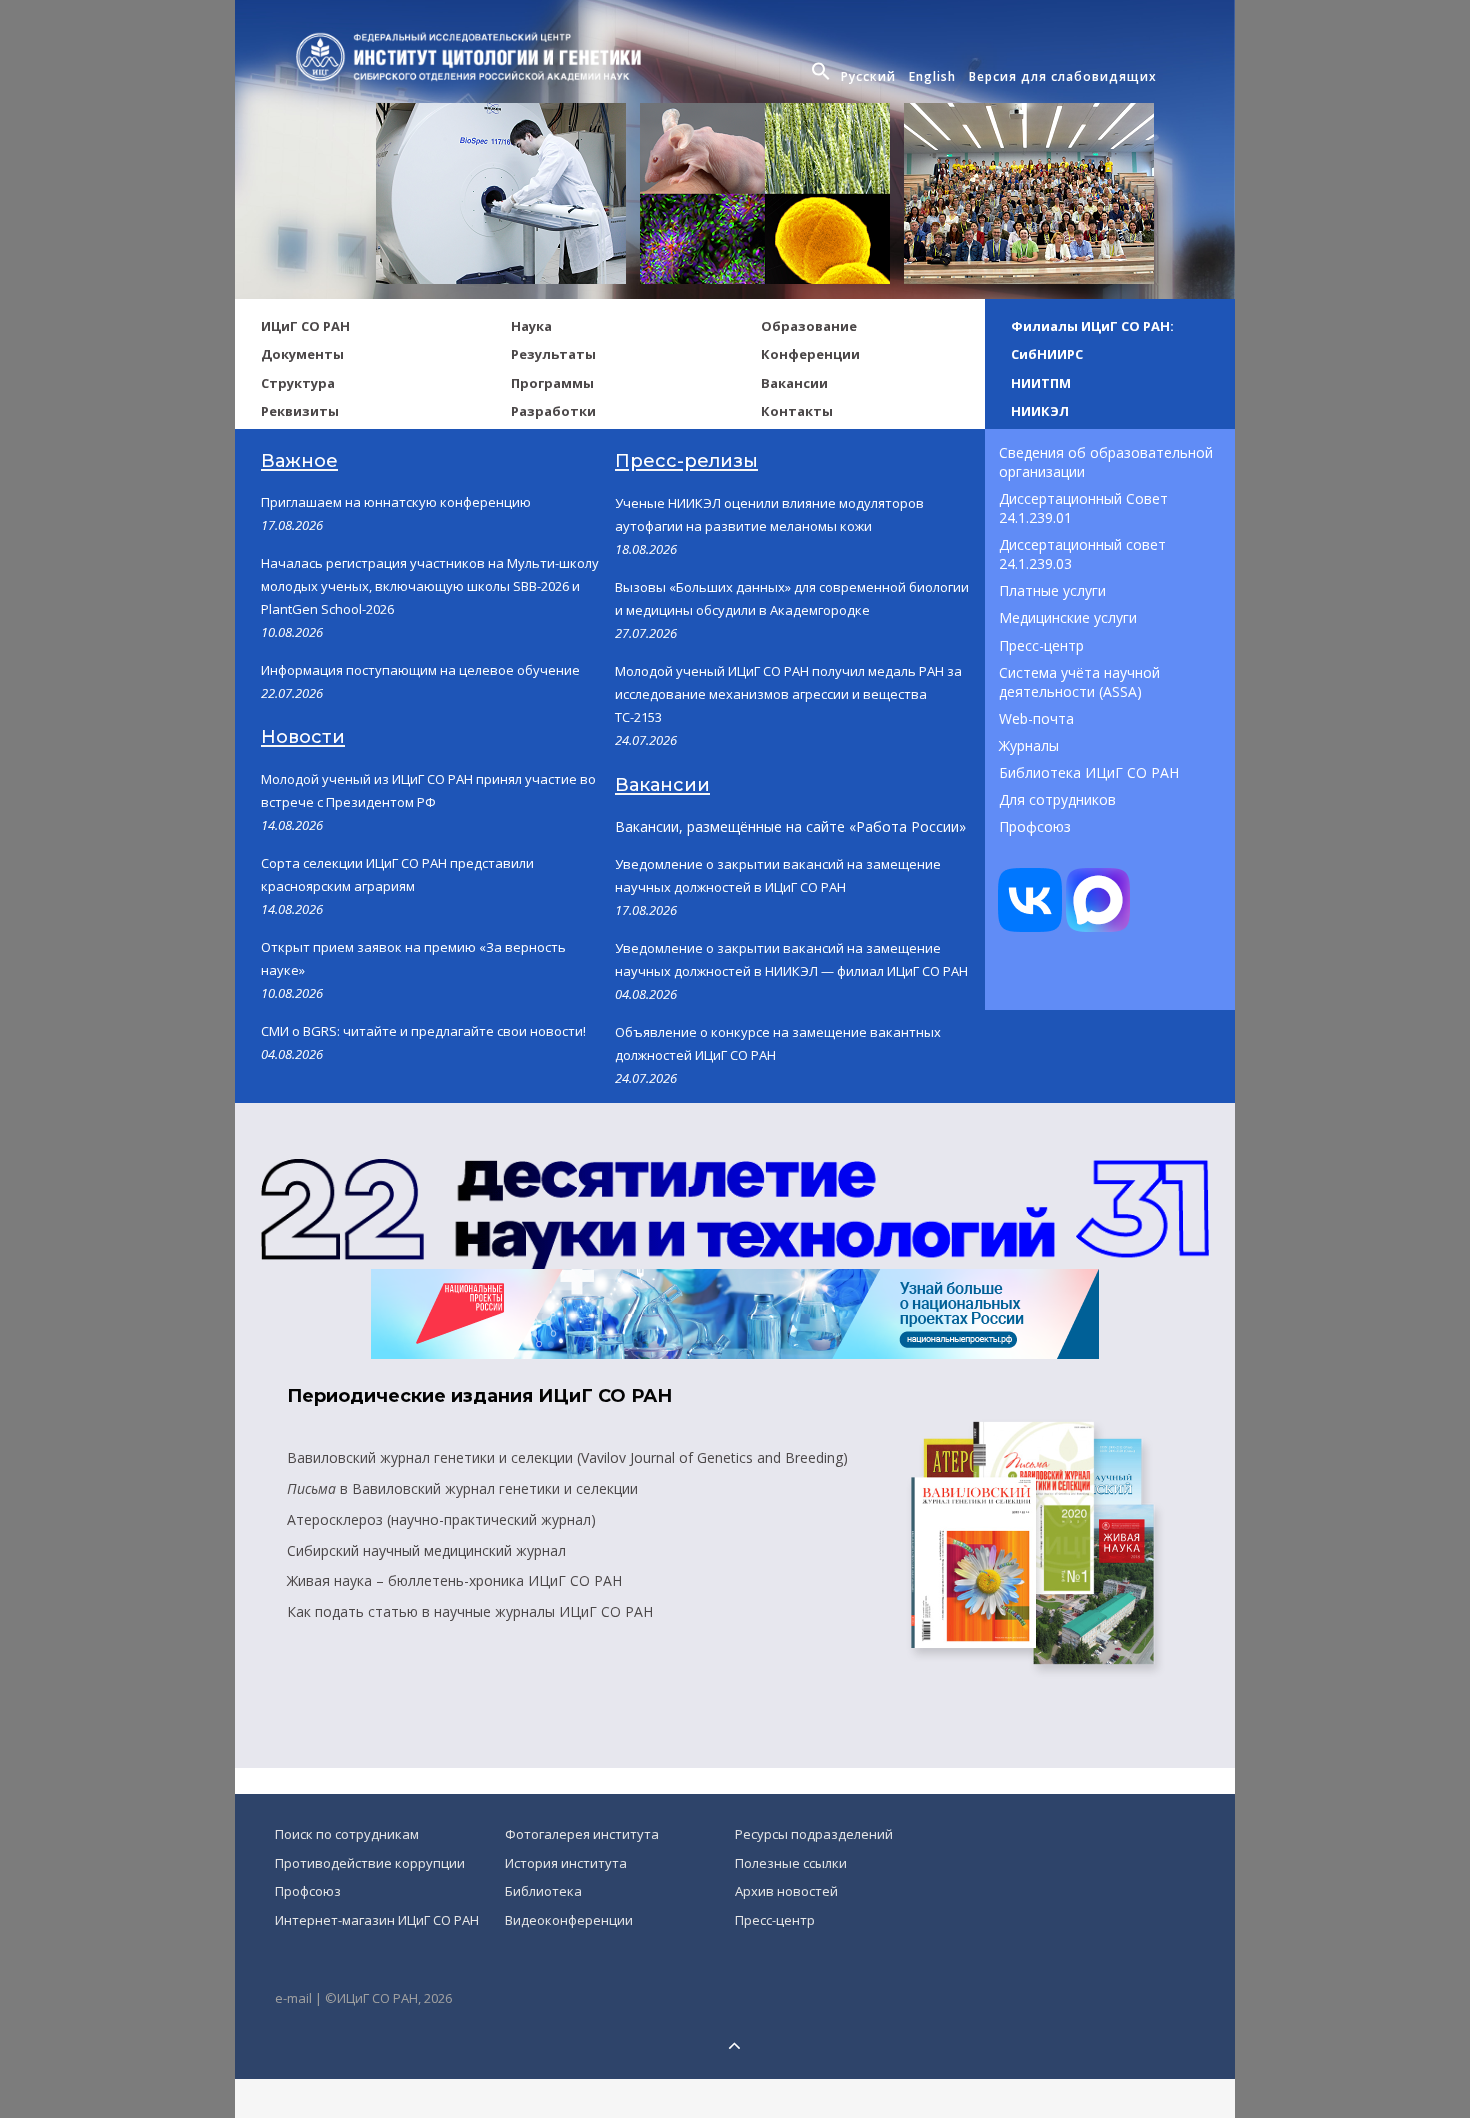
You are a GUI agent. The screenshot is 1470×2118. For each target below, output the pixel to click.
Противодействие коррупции (370, 1863)
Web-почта (1036, 718)
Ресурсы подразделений (814, 1834)
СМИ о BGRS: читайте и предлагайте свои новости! (423, 1031)
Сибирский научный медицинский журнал (426, 1550)
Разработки (553, 411)
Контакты (797, 411)
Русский (868, 76)
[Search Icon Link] (823, 77)
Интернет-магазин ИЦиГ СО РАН (377, 1920)
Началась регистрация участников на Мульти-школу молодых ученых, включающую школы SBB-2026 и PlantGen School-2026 (430, 586)
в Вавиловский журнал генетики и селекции (462, 1488)
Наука (531, 326)
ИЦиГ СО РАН (305, 326)
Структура (298, 383)
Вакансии (794, 383)
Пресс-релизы (686, 461)
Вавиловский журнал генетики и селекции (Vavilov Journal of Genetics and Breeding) (567, 1457)
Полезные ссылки (791, 1863)
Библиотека (543, 1891)
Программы (552, 383)
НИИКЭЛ (1040, 411)
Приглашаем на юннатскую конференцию (396, 502)
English (932, 76)
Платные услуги (1052, 590)
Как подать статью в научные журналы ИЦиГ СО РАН (470, 1611)
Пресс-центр (1041, 645)
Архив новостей (786, 1891)
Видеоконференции (569, 1920)
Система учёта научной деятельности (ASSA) (1081, 682)
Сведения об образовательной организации (1108, 462)
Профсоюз (1035, 826)
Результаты (553, 354)
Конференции (810, 354)
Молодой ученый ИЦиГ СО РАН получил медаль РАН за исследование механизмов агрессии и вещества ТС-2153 (788, 694)
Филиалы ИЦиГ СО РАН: (1092, 326)
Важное (299, 461)
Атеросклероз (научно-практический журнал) (441, 1519)
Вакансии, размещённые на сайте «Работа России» (790, 826)
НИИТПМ (1041, 383)
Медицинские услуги (1068, 617)
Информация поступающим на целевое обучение (420, 670)
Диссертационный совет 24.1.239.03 (1084, 554)
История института (566, 1863)
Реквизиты (300, 411)
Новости (303, 737)
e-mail (293, 1998)
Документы (302, 354)
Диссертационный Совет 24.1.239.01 (1085, 508)
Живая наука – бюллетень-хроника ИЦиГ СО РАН (454, 1580)
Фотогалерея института (582, 1834)
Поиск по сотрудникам (347, 1834)
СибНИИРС (1047, 354)
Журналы (1029, 745)
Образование (809, 326)
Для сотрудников (1057, 799)
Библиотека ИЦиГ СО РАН (1089, 772)
